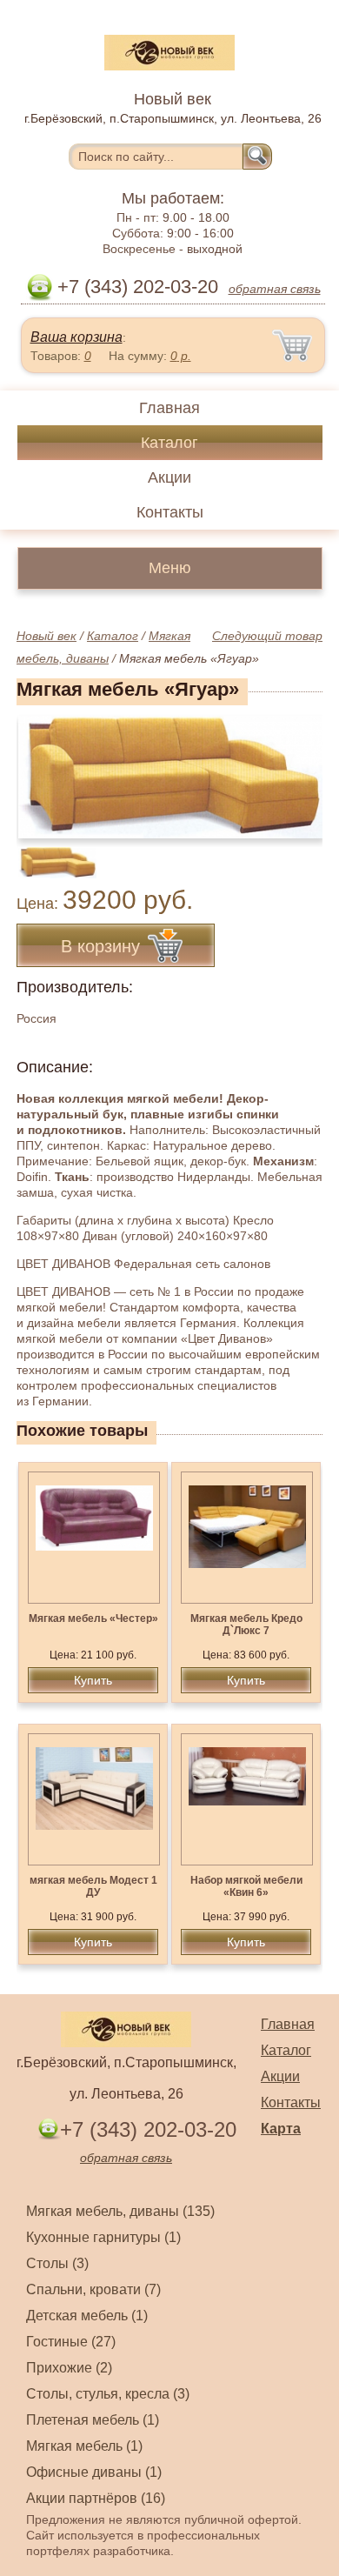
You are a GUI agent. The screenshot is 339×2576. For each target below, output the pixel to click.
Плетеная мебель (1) (93, 2420)
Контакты (170, 512)
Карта (281, 2129)
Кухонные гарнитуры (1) (103, 2237)
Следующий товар (267, 636)
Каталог (169, 443)
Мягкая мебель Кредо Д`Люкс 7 (246, 1625)
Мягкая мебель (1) (84, 2446)
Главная (169, 408)
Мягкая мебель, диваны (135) (120, 2211)
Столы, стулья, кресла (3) (108, 2394)
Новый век (47, 636)
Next (303, 853)
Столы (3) (57, 2263)
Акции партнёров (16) (96, 2498)
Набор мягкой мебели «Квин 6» (246, 1886)
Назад (44, 767)
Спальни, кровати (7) (93, 2289)
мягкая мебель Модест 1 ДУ (93, 1886)
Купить (93, 1680)
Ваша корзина (76, 337)
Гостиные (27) (71, 2342)
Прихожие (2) (69, 2368)
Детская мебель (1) (87, 2316)
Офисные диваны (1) (94, 2472)
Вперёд (294, 767)
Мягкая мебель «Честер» (93, 1618)
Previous (49, 853)
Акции (169, 477)
